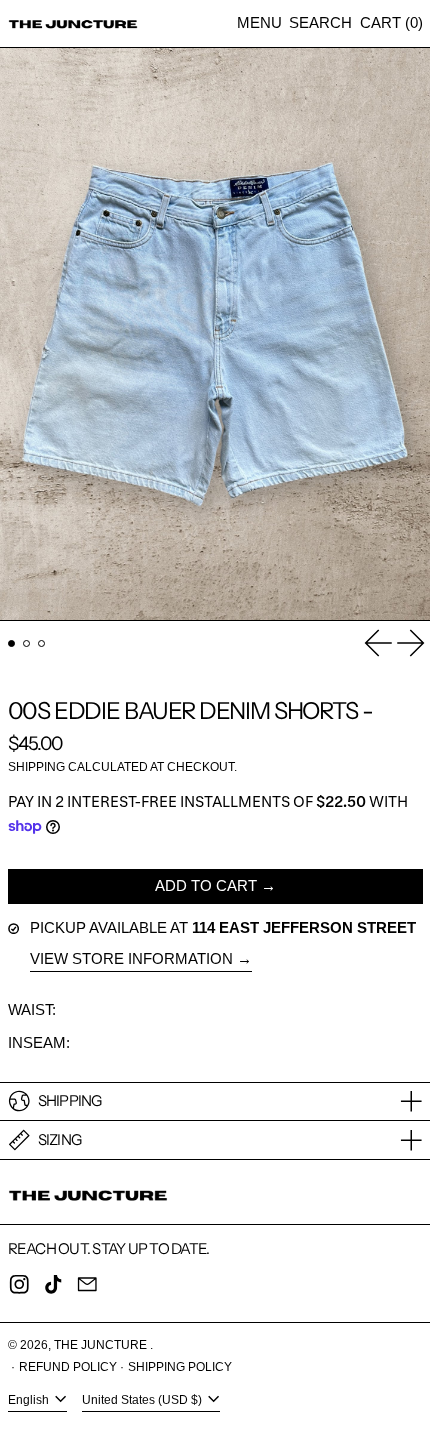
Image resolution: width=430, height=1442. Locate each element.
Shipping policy (180, 1367)
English (30, 1400)
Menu (259, 22)
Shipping (36, 767)
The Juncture (102, 1345)
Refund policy (68, 1367)
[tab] (12, 644)
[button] (320, 23)
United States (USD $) (143, 1400)
